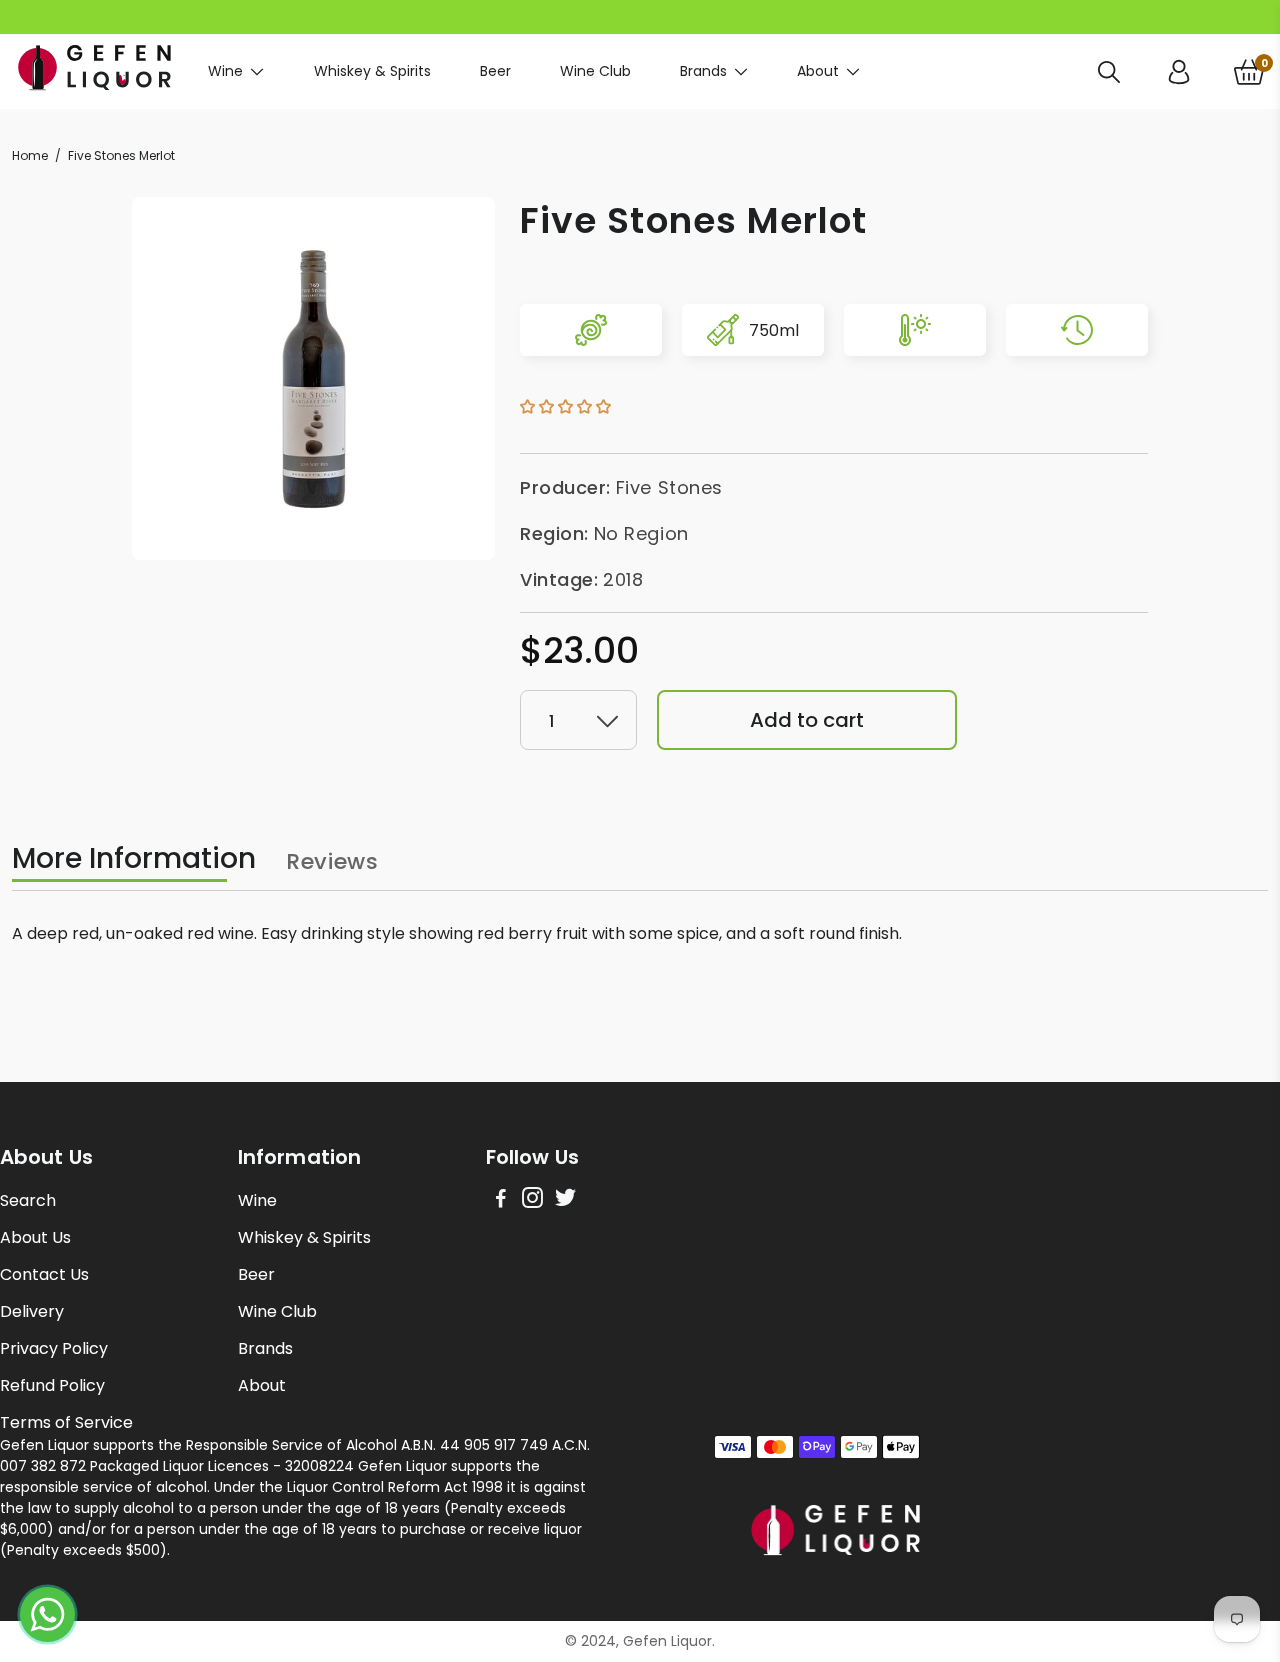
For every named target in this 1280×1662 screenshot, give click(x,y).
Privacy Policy (54, 1348)
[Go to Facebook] (501, 1200)
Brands (703, 71)
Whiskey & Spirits (372, 71)
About (818, 71)
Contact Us (44, 1274)
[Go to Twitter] (565, 1200)
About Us (35, 1237)
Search (28, 1200)
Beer (495, 71)
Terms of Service (66, 1422)
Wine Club (595, 71)
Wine (225, 71)
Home (30, 155)
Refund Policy (52, 1385)
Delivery (32, 1311)
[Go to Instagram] (532, 1200)
